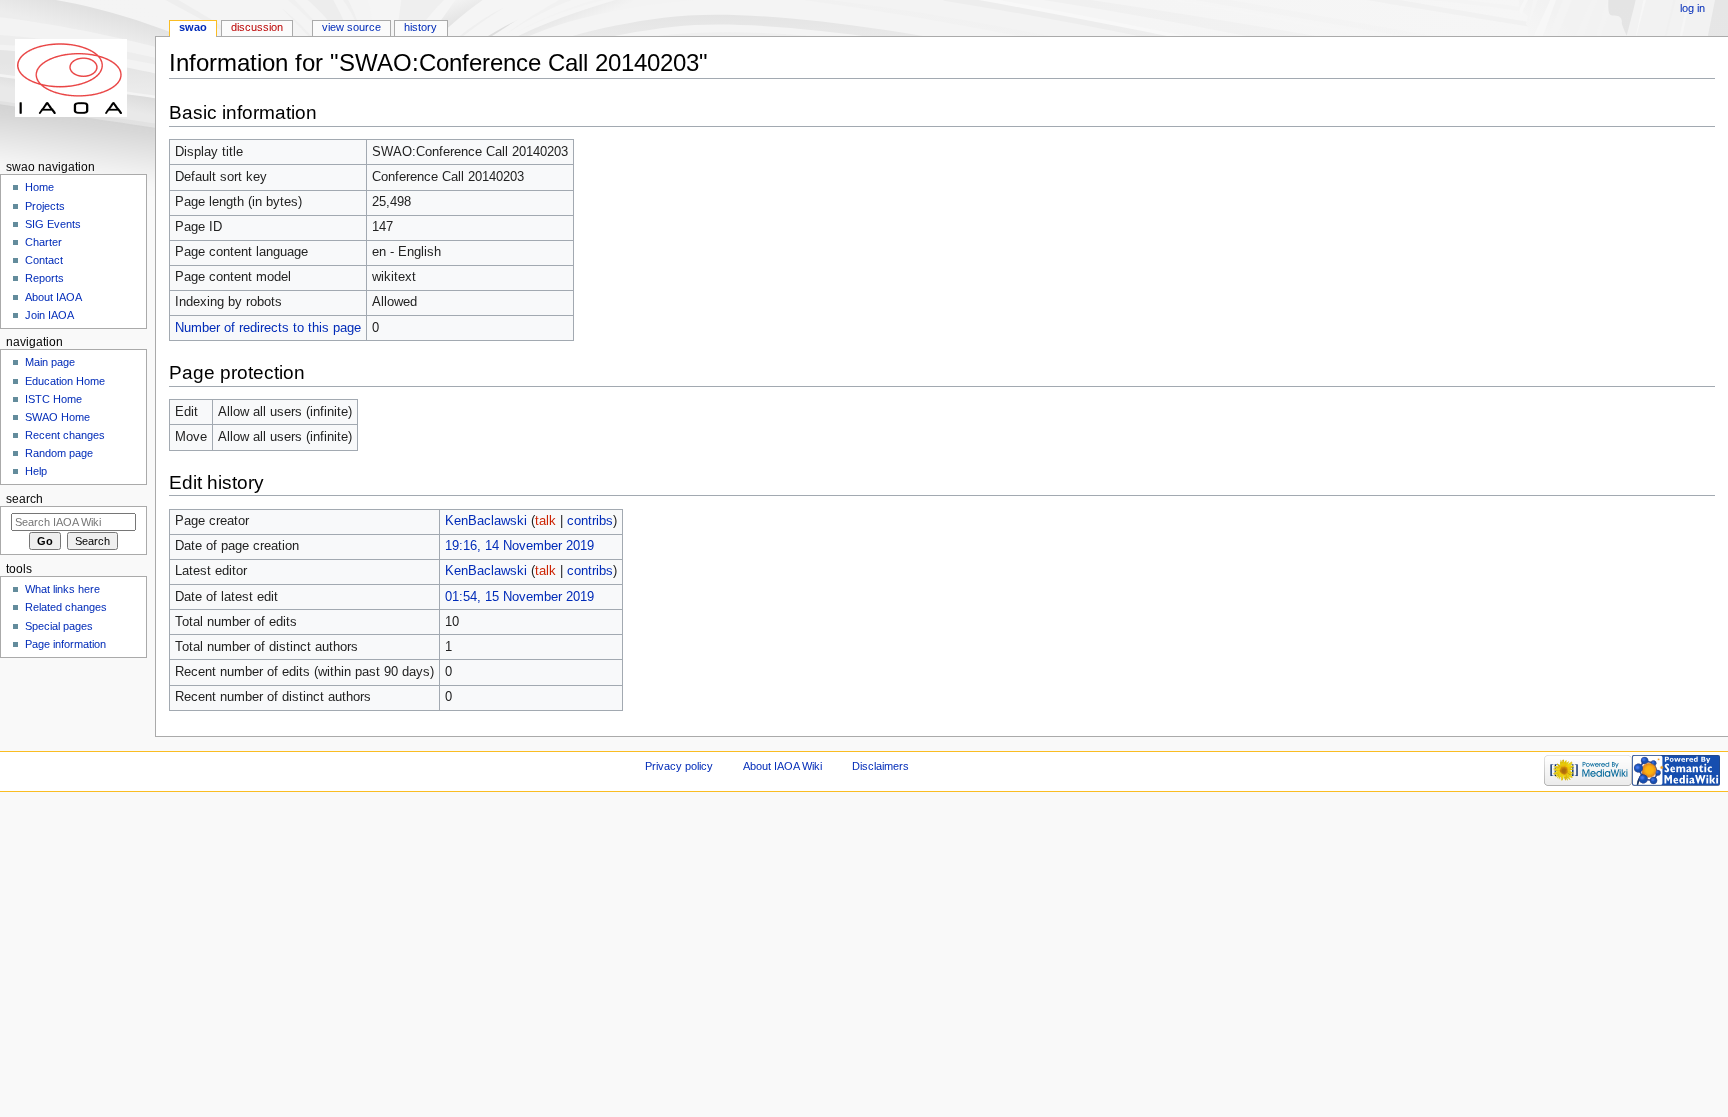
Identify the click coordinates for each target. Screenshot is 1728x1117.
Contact (44, 260)
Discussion (257, 27)
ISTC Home (53, 399)
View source (351, 27)
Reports (44, 278)
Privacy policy (679, 766)
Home (39, 187)
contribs (590, 521)
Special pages (59, 626)
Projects (45, 206)
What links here (62, 589)
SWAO (193, 27)
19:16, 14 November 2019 (519, 546)
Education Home (65, 381)
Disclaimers (880, 766)
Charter (43, 242)
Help (36, 471)
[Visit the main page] (77, 77)
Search (24, 499)
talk (545, 521)
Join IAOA (49, 315)
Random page (59, 453)
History (420, 27)
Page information (65, 644)
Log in (1692, 8)
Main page (50, 362)
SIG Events (53, 224)
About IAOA (53, 297)
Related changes (66, 607)
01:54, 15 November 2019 (519, 597)
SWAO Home (57, 417)
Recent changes (65, 435)
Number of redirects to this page (268, 328)
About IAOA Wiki (782, 766)
